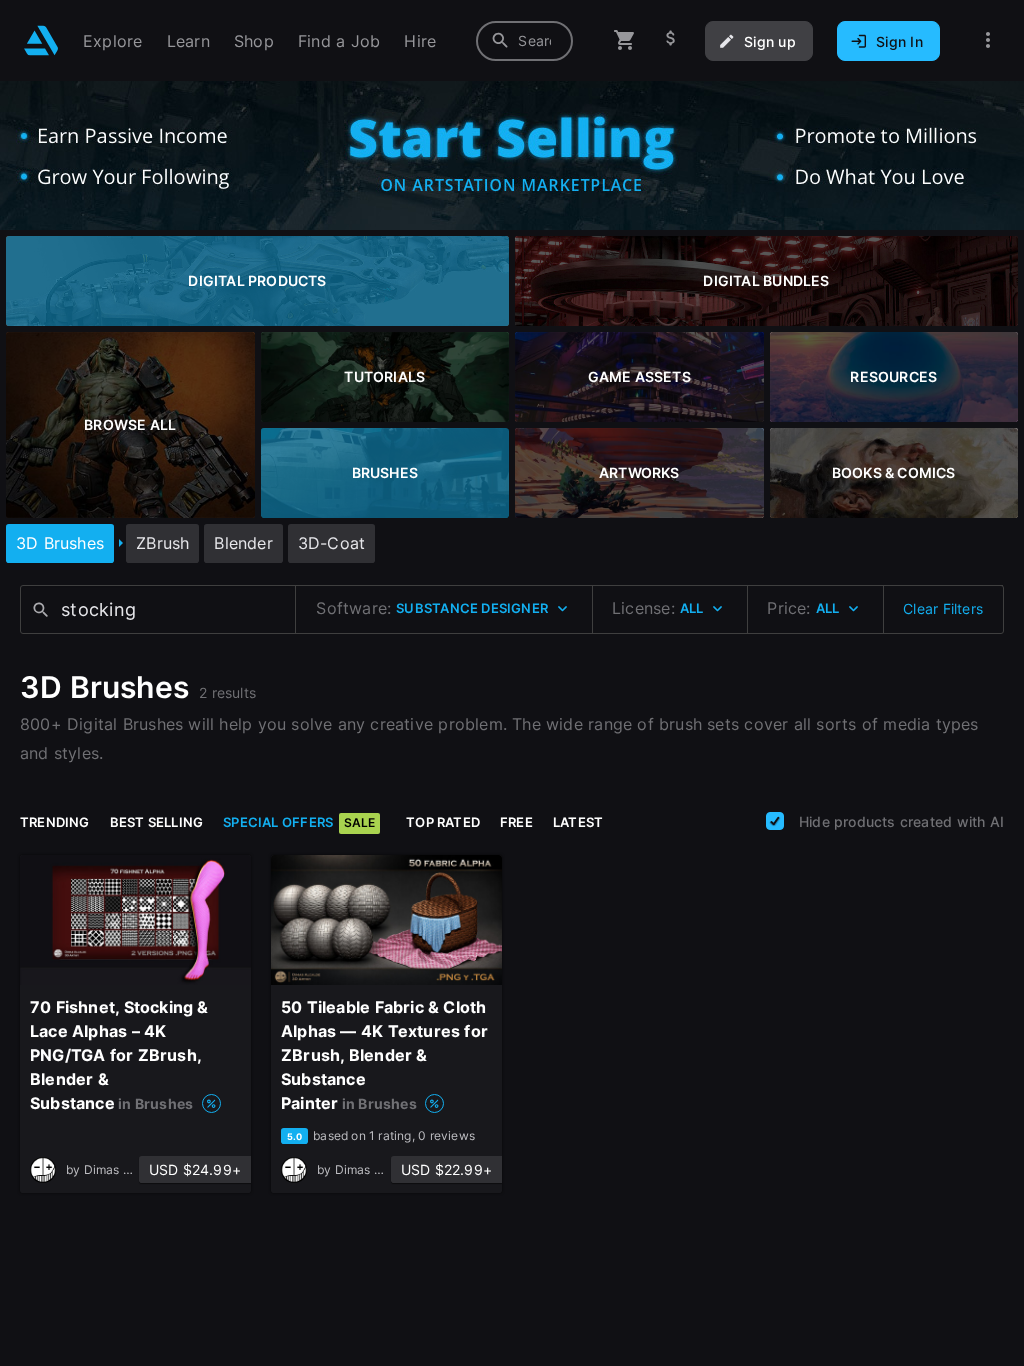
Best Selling (157, 822)
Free (516, 822)
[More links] (988, 40)
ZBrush (162, 543)
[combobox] (524, 41)
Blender (243, 543)
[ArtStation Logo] (41, 40)
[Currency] (671, 40)
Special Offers (299, 822)
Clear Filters (943, 608)
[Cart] (625, 40)
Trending (55, 822)
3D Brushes (60, 543)
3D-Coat (331, 543)
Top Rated (443, 822)
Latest (578, 822)
